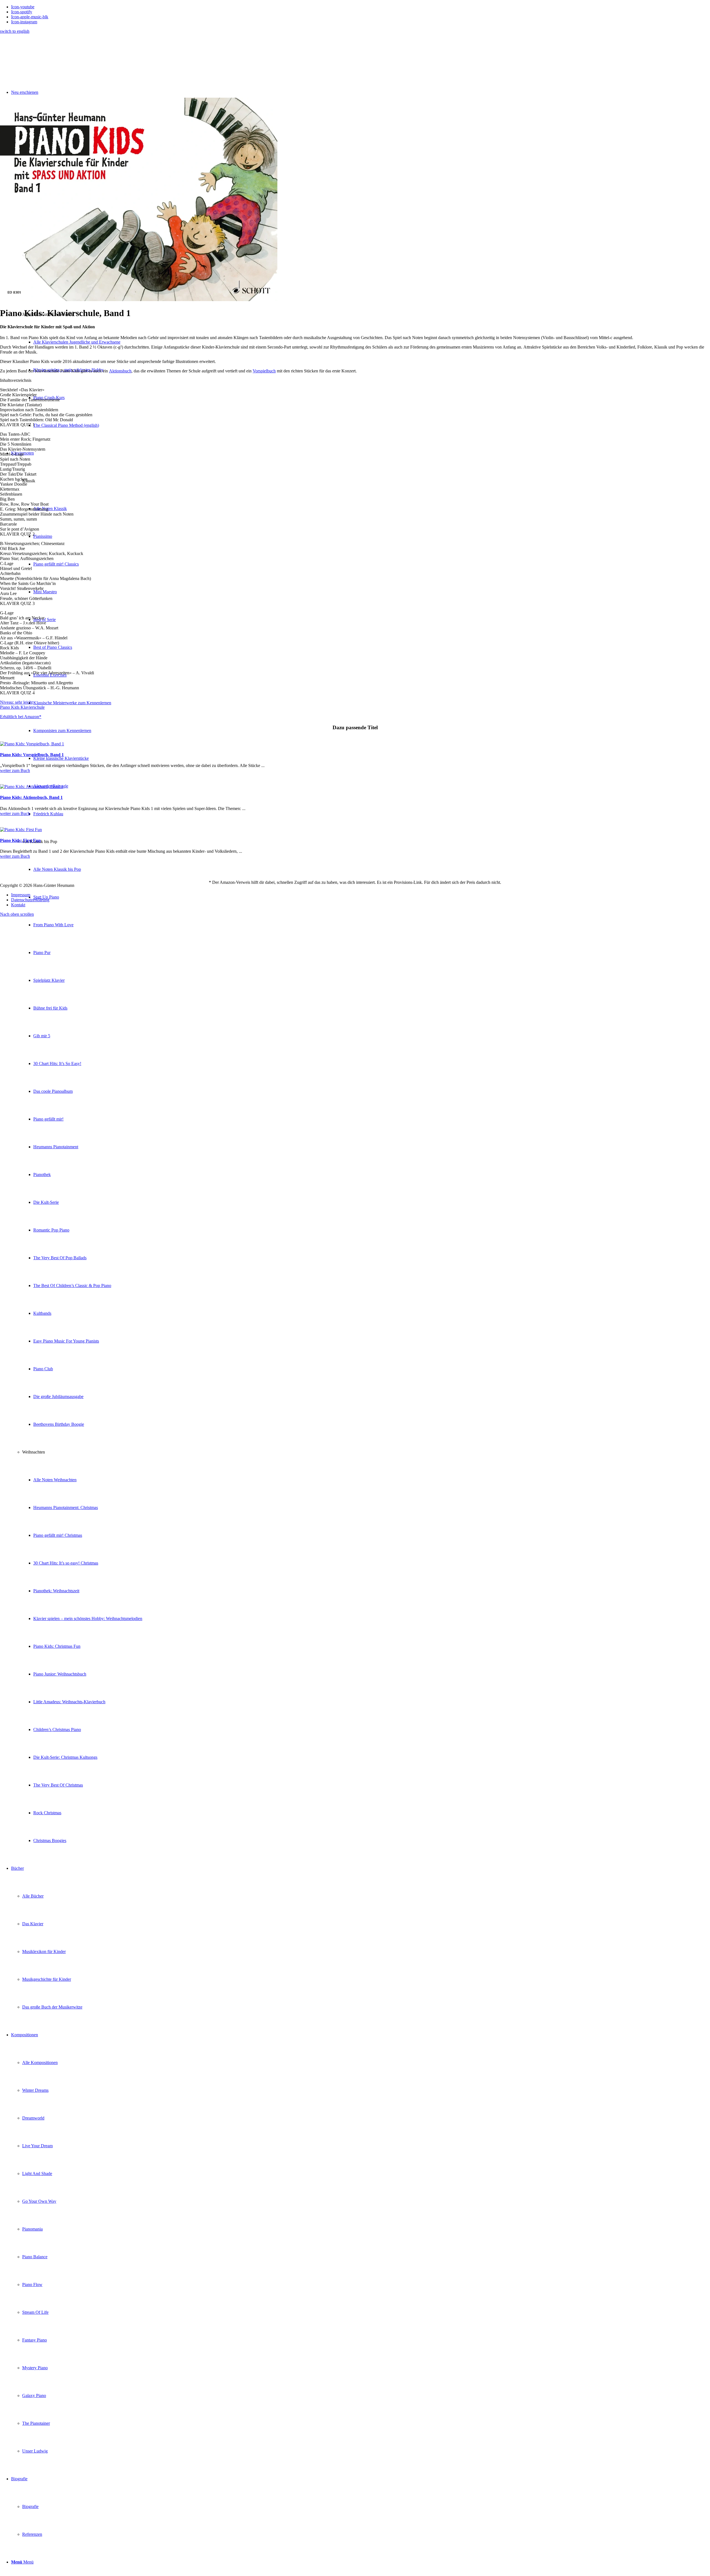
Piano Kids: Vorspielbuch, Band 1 (32, 755)
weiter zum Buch (15, 770)
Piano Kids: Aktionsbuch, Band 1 (31, 797)
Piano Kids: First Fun (20, 840)
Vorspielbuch (264, 371)
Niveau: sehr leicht (16, 702)
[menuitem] (361, 1147)
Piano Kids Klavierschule (22, 707)
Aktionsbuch (120, 371)
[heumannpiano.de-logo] (49, 60)
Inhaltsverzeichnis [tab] (16, 380)
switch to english (15, 31)
